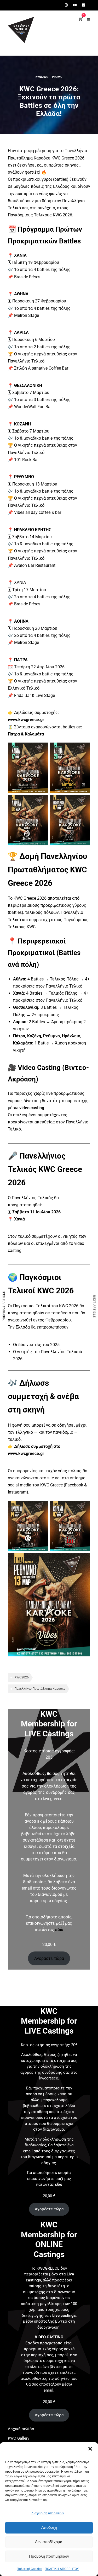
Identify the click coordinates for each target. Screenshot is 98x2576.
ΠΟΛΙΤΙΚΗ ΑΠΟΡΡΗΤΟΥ (62, 2569)
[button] (90, 2449)
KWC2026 (42, 77)
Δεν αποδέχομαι (49, 2542)
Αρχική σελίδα (21, 2429)
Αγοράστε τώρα (49, 1958)
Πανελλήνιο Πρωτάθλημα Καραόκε (40, 1689)
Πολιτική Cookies (29, 2569)
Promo (57, 77)
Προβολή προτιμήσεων (49, 2556)
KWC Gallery (19, 2438)
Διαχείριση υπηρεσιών (48, 2513)
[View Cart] (81, 19)
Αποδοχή (49, 2527)
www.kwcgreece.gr (26, 720)
